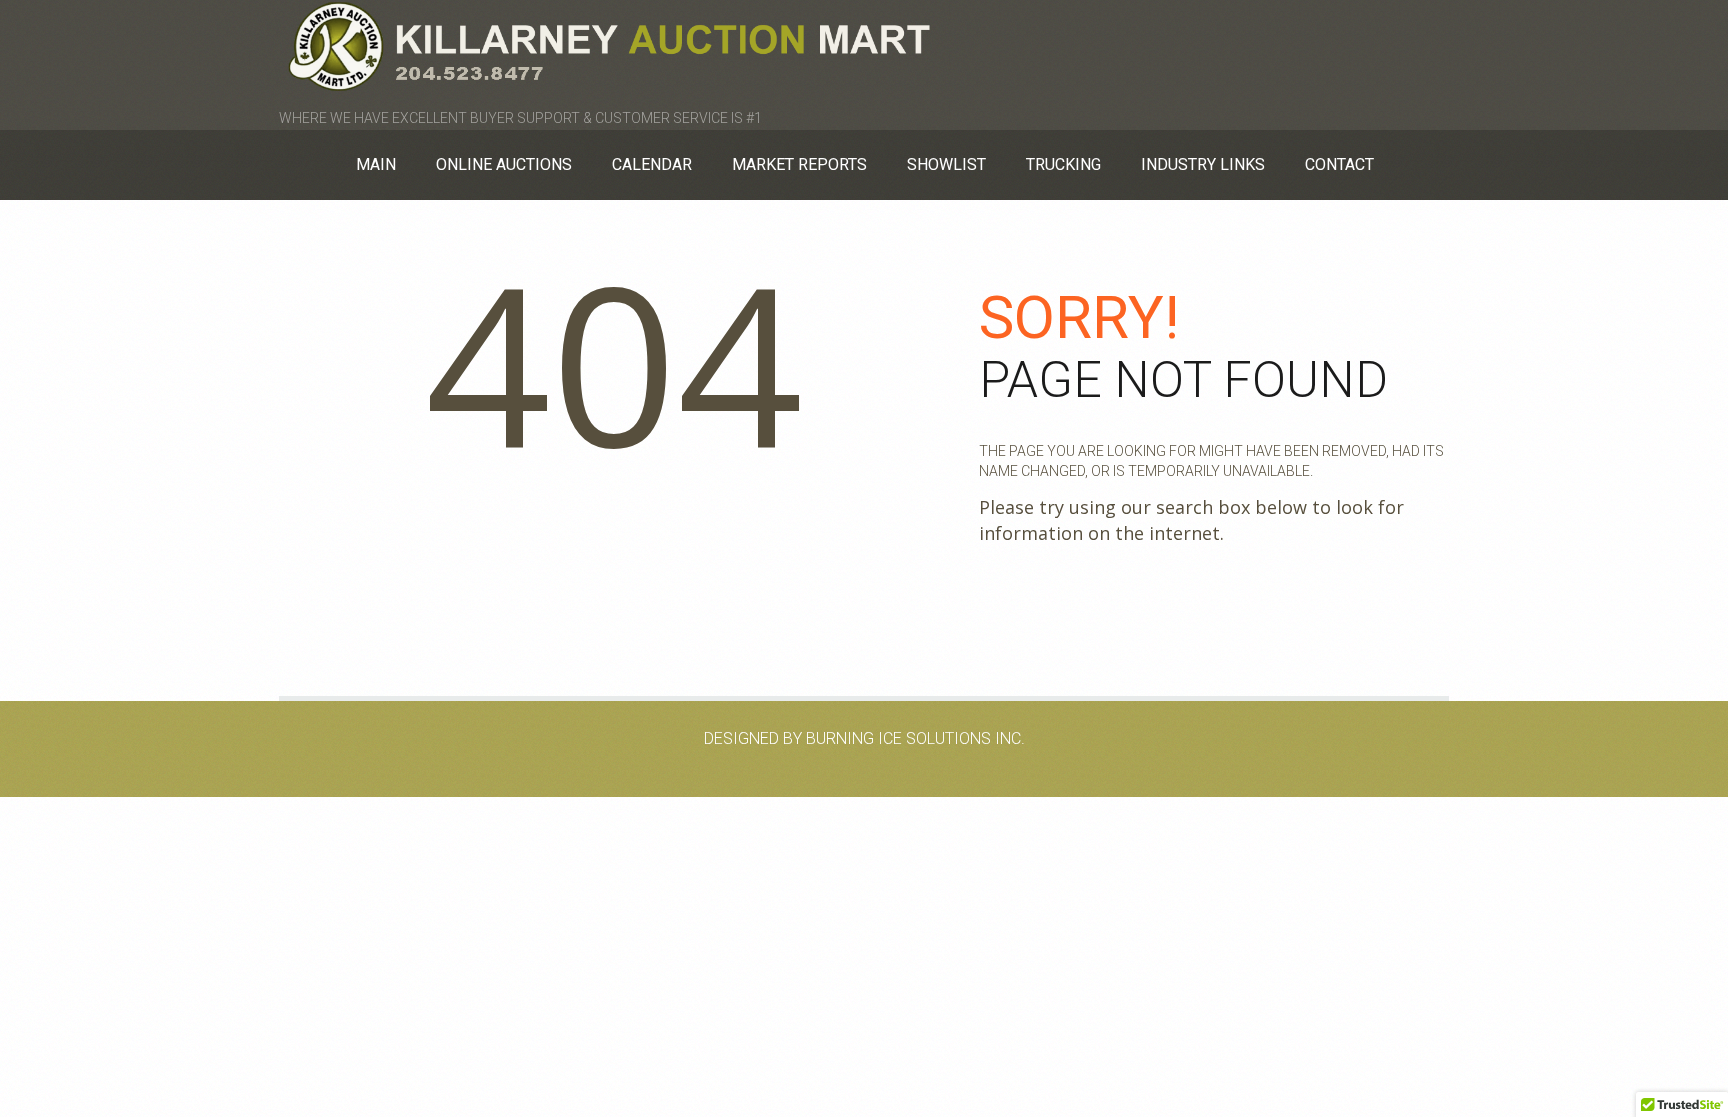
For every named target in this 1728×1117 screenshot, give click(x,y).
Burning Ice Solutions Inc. (915, 738)
